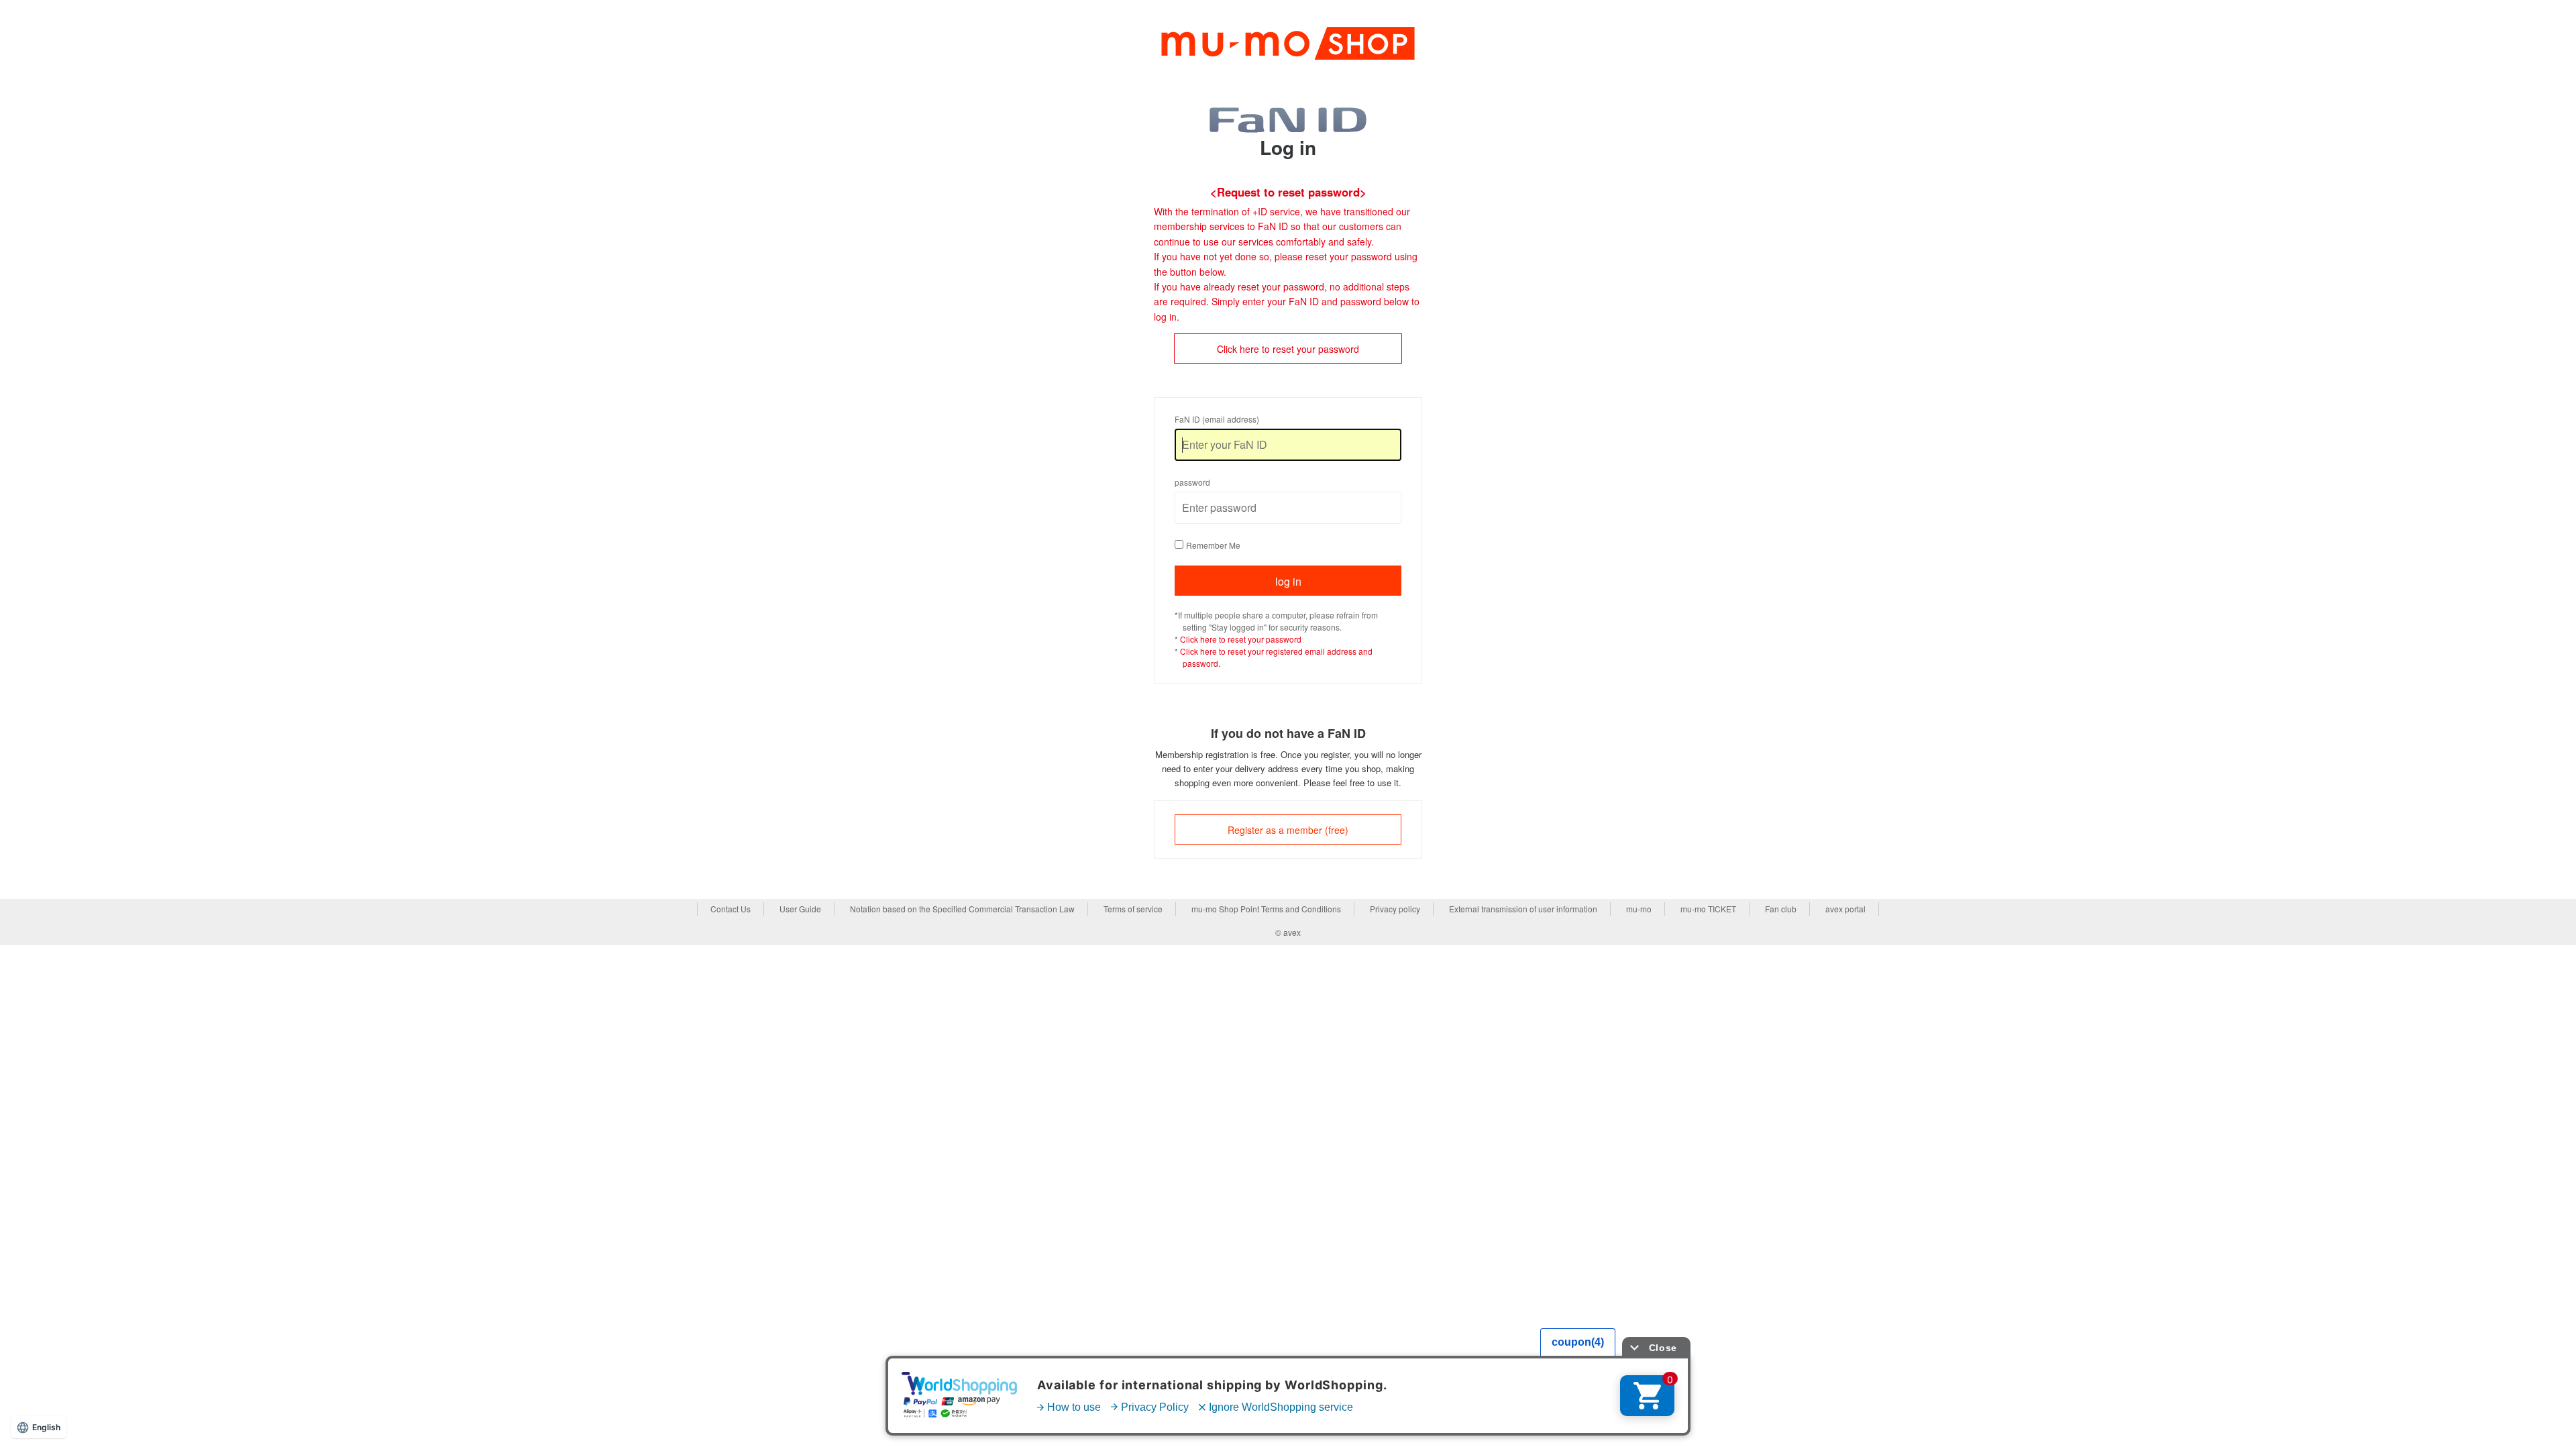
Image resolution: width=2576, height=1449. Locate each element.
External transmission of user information (1523, 909)
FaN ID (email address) (1217, 419)
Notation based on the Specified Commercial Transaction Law (962, 909)
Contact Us (731, 909)
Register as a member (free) (1288, 830)
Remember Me (1213, 545)
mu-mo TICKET (1708, 909)
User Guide (800, 909)
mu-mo (1639, 909)
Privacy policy (1395, 909)
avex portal (1845, 909)
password (1192, 482)
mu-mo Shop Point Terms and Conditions (1266, 909)
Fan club (1781, 909)
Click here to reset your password (1288, 349)
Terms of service (1133, 909)
